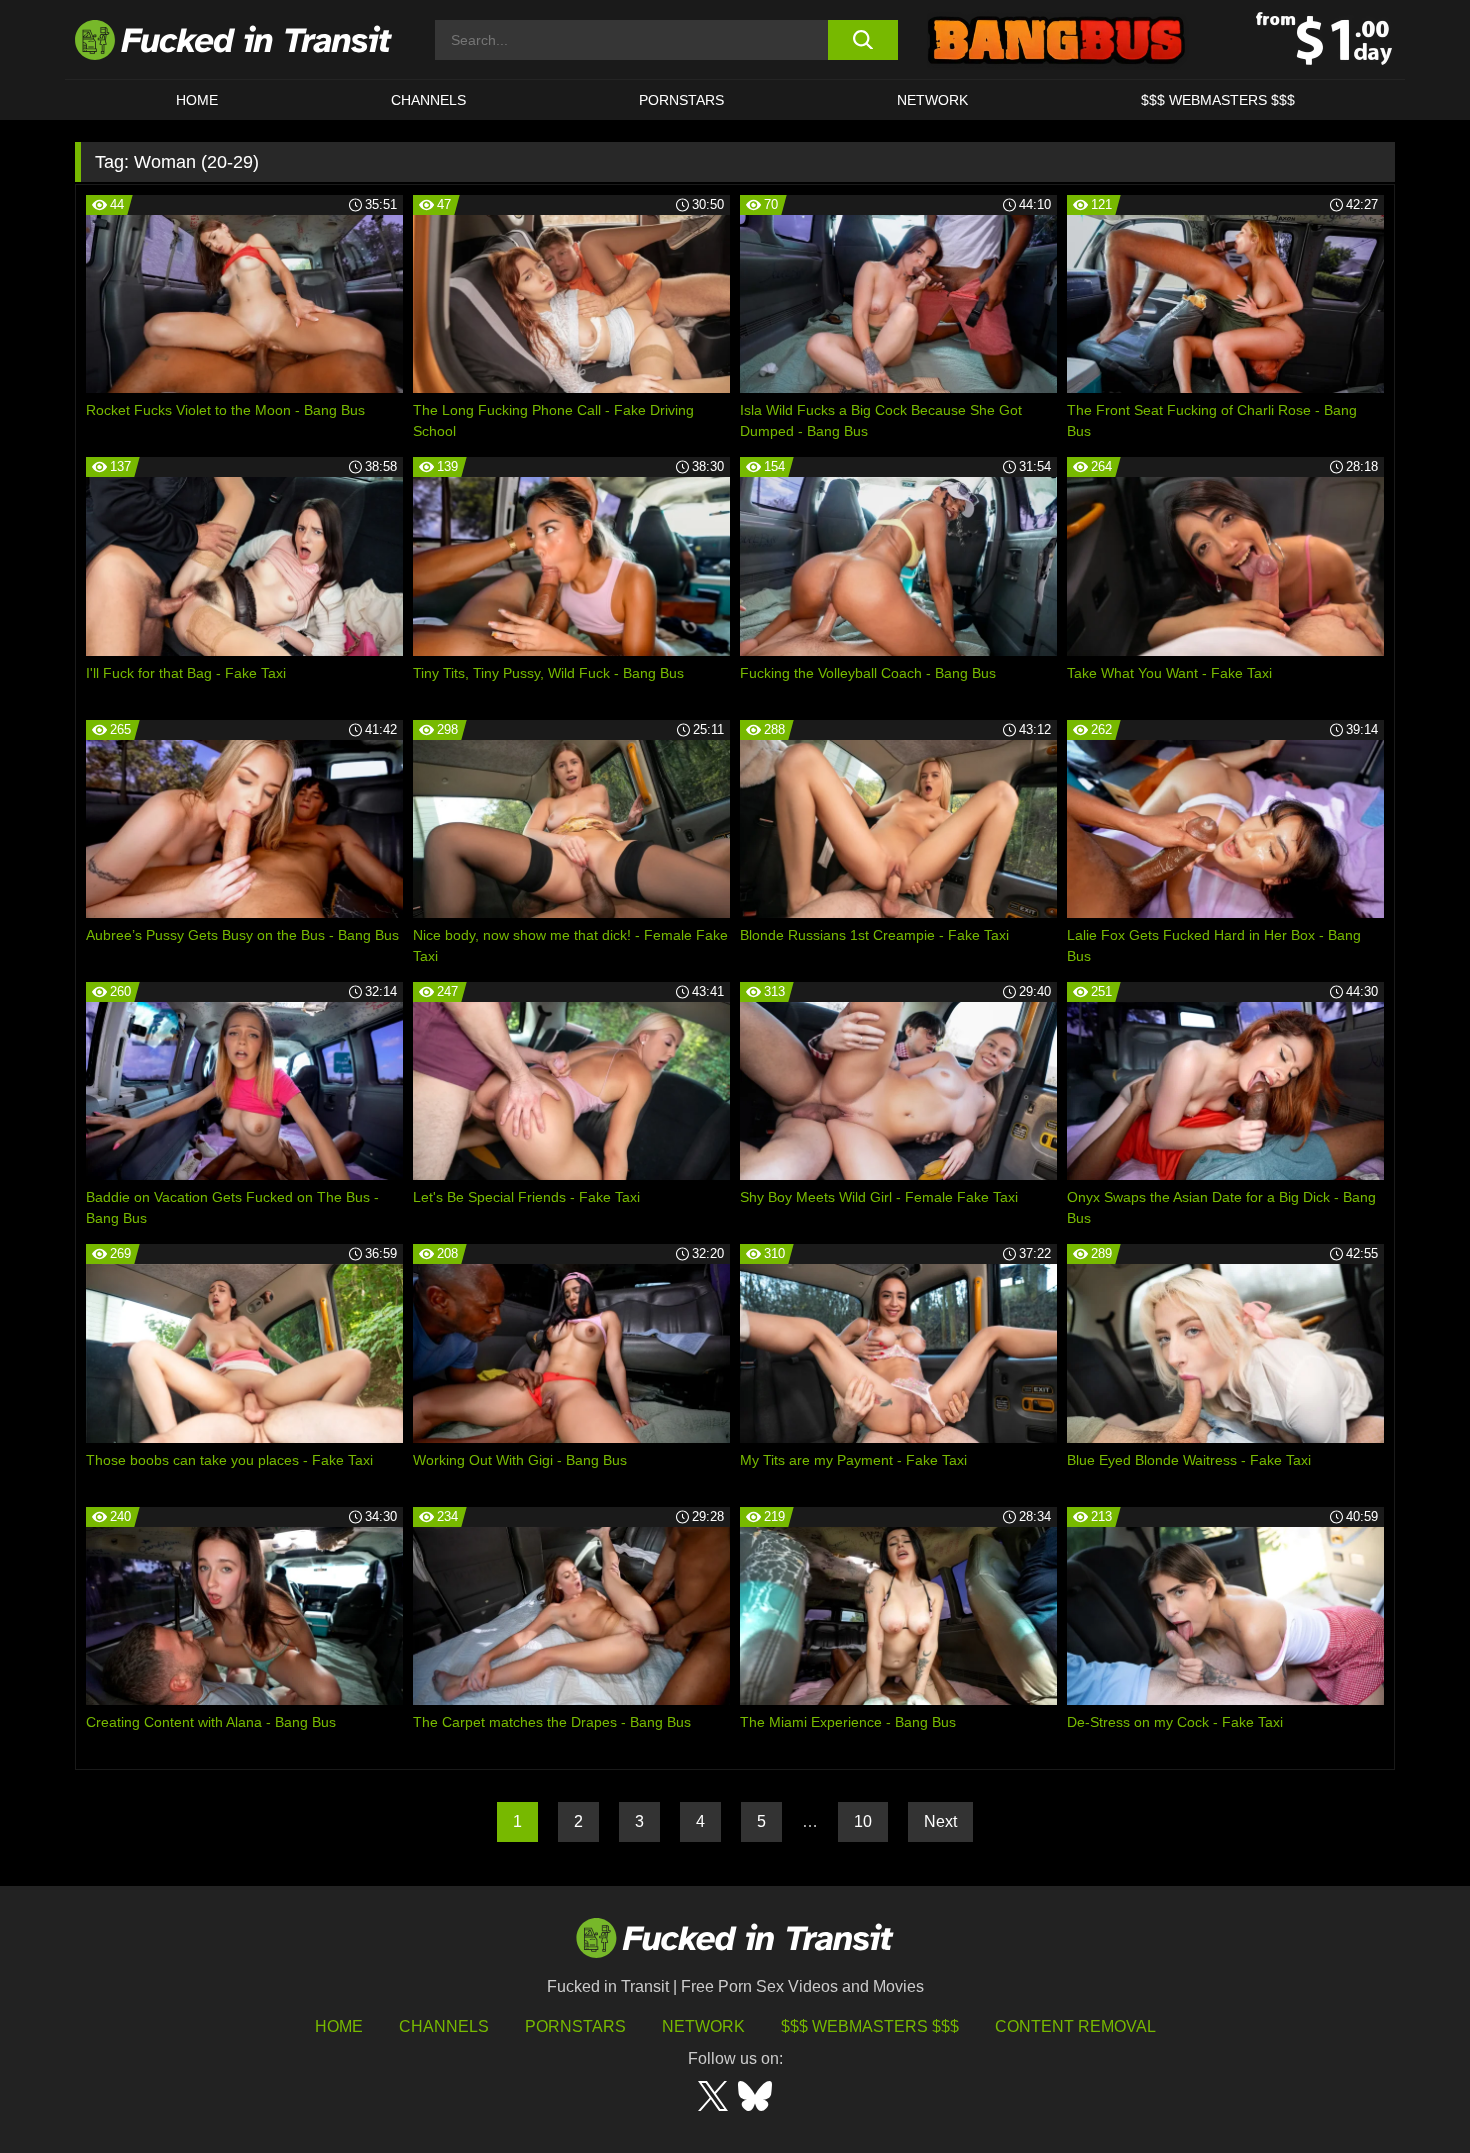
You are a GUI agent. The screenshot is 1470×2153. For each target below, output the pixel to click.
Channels (444, 2026)
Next (940, 1821)
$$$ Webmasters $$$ (870, 2026)
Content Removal (1075, 2026)
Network (932, 100)
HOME (197, 100)
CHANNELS (428, 100)
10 (863, 1821)
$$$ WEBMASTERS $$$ (1218, 100)
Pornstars (681, 100)
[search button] (862, 40)
